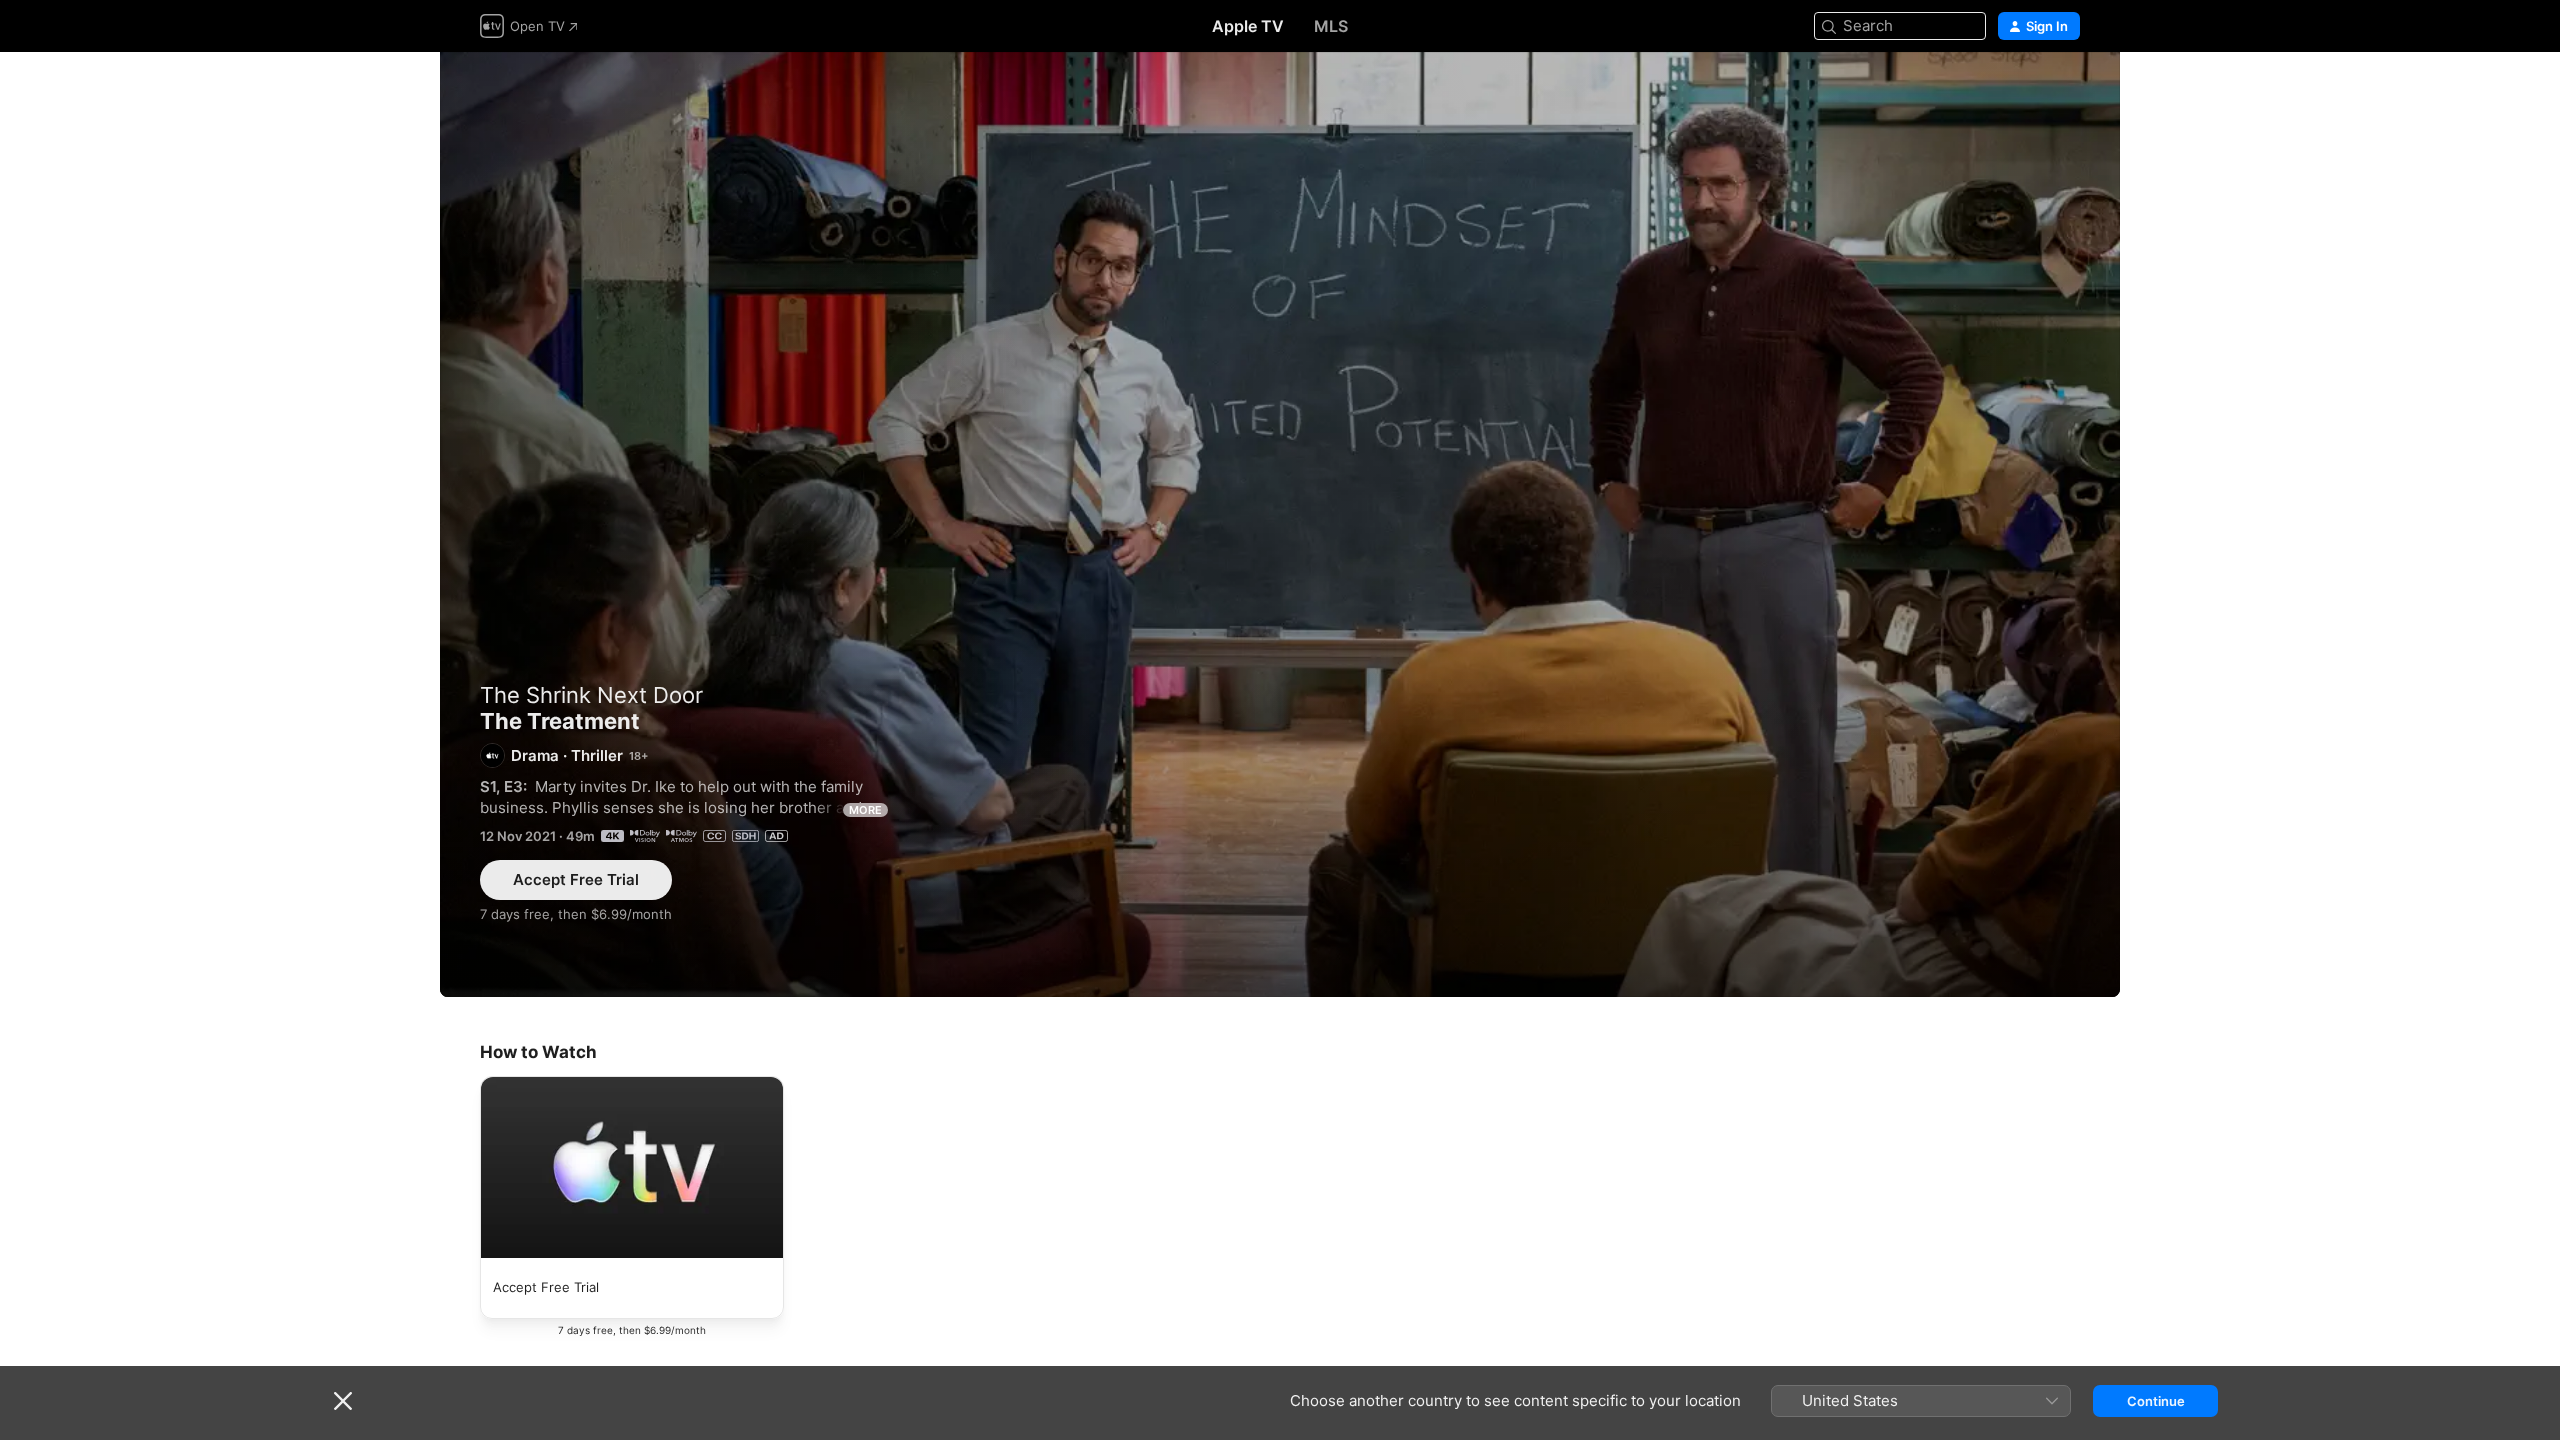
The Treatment (1280, 524)
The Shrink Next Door (591, 695)
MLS (1331, 26)
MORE (865, 810)
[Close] (343, 1401)
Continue (2156, 1401)
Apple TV (1248, 26)
